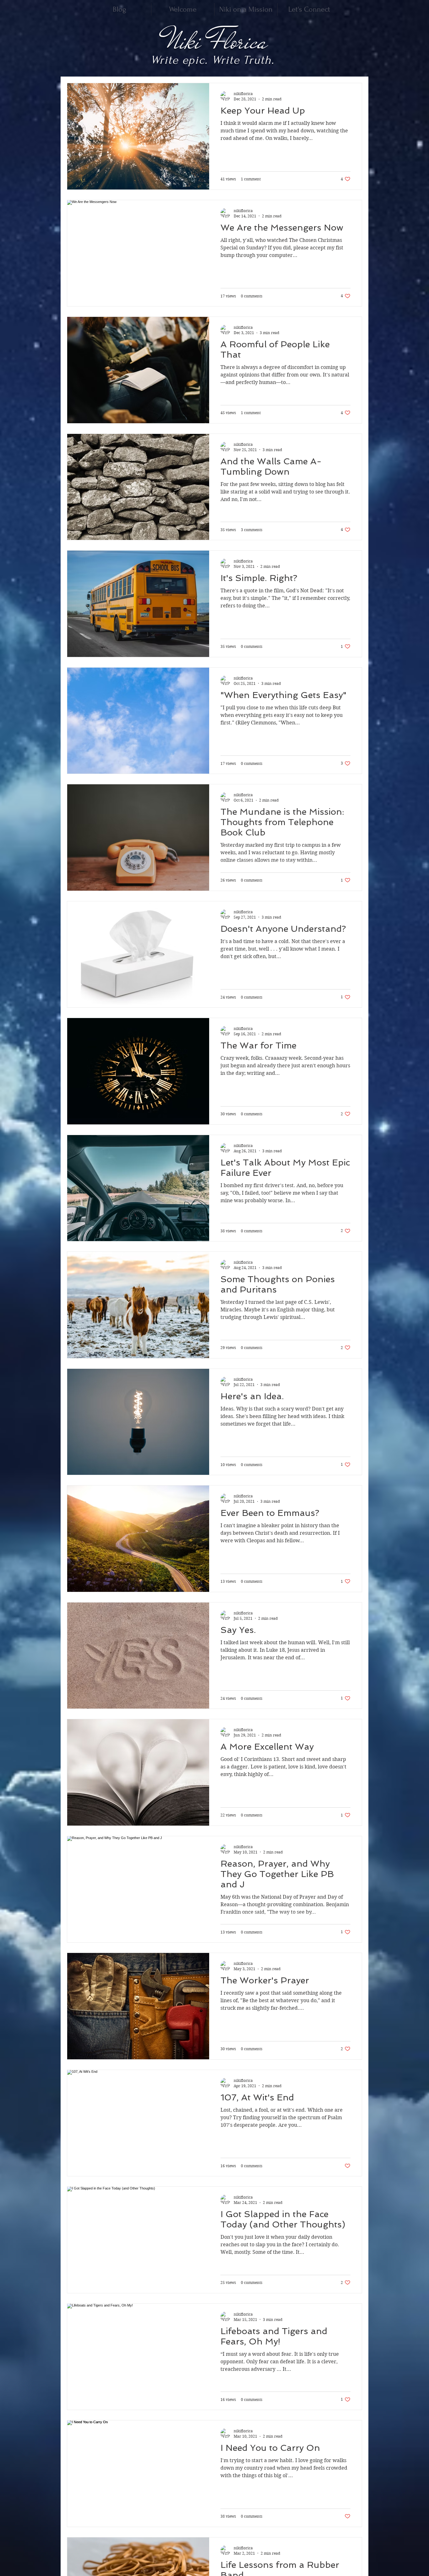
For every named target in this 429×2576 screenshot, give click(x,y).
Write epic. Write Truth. (212, 60)
